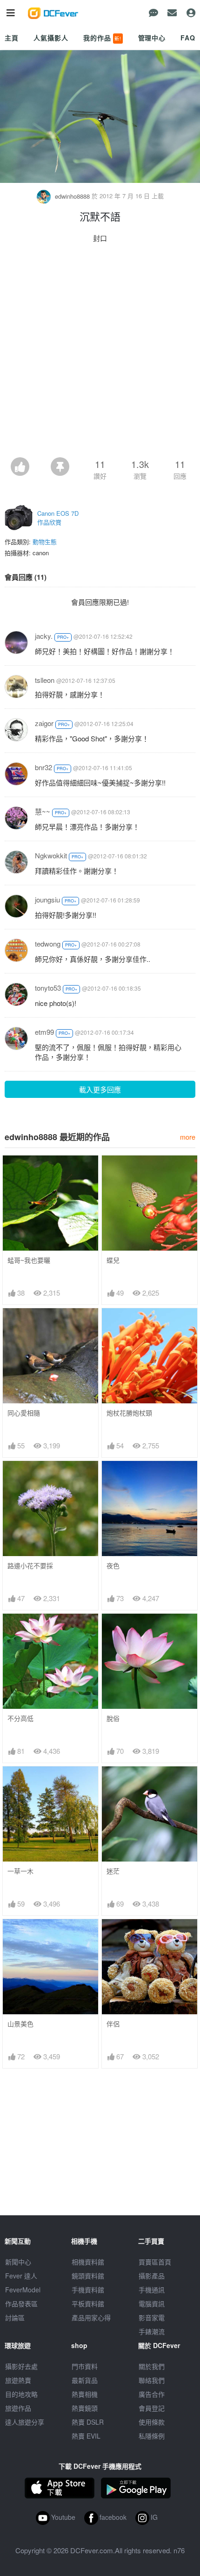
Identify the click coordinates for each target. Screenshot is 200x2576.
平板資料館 (88, 2303)
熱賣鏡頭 (85, 2408)
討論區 (15, 2317)
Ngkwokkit (51, 855)
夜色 (113, 1566)
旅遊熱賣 (18, 2380)
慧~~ (43, 811)
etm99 (44, 1032)
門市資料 (85, 2366)
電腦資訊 (152, 2303)
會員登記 (152, 2408)
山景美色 (20, 2024)
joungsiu (47, 899)
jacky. (44, 636)
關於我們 (152, 2366)
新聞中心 (18, 2262)
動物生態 (45, 542)
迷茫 (113, 1871)
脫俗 (113, 1718)
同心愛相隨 (24, 1413)
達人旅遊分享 (25, 2422)
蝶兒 (113, 1260)
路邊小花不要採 (30, 1566)
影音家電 (152, 2317)
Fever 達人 (21, 2276)
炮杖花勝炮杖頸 (129, 1413)
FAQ (188, 38)
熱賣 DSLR (88, 2422)
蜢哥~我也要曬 (29, 1260)
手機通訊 (152, 2290)
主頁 (12, 38)
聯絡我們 (152, 2380)
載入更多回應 (100, 1089)
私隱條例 (152, 2436)
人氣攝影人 (51, 38)
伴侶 (113, 2024)
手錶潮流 (152, 2331)
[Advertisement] (100, 353)
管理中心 (152, 38)
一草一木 (20, 1871)
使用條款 (152, 2422)
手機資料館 (88, 2290)
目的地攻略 (21, 2394)
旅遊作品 (18, 2408)
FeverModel (23, 2290)
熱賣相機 (85, 2394)
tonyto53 (48, 988)
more (188, 1137)
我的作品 (102, 38)
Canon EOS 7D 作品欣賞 (58, 518)
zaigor (44, 723)
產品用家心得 (91, 2317)
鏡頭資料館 (88, 2276)
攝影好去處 (21, 2366)
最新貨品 (85, 2380)
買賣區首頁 (155, 2262)
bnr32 (43, 767)
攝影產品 (152, 2276)
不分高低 (20, 1718)
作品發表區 (21, 2303)
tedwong (48, 944)
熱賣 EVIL (86, 2436)
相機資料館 (88, 2262)
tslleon (45, 680)
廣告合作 (152, 2394)
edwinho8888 (72, 196)
